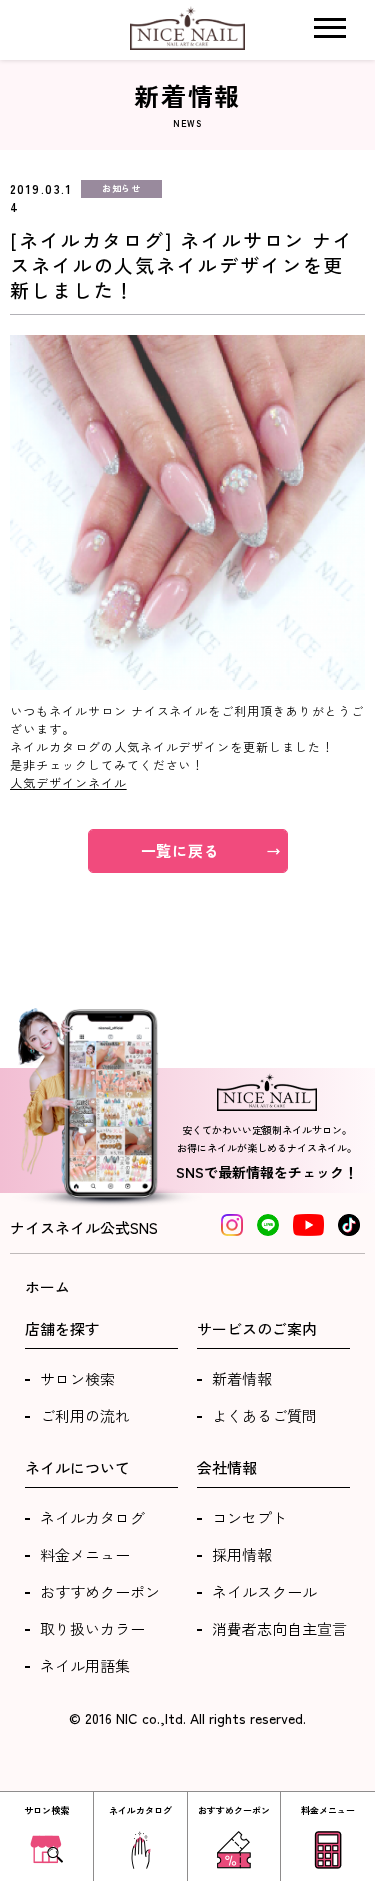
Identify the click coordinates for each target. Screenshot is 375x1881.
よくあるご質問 (264, 1415)
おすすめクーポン (100, 1591)
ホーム (47, 1286)
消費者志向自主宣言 (279, 1628)
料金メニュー (85, 1554)
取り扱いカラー (92, 1628)
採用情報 (242, 1554)
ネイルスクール (264, 1591)
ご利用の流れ (85, 1415)
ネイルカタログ (92, 1517)
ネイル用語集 (85, 1665)
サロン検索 (77, 1378)
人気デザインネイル (68, 782)
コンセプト (249, 1517)
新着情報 (242, 1378)
